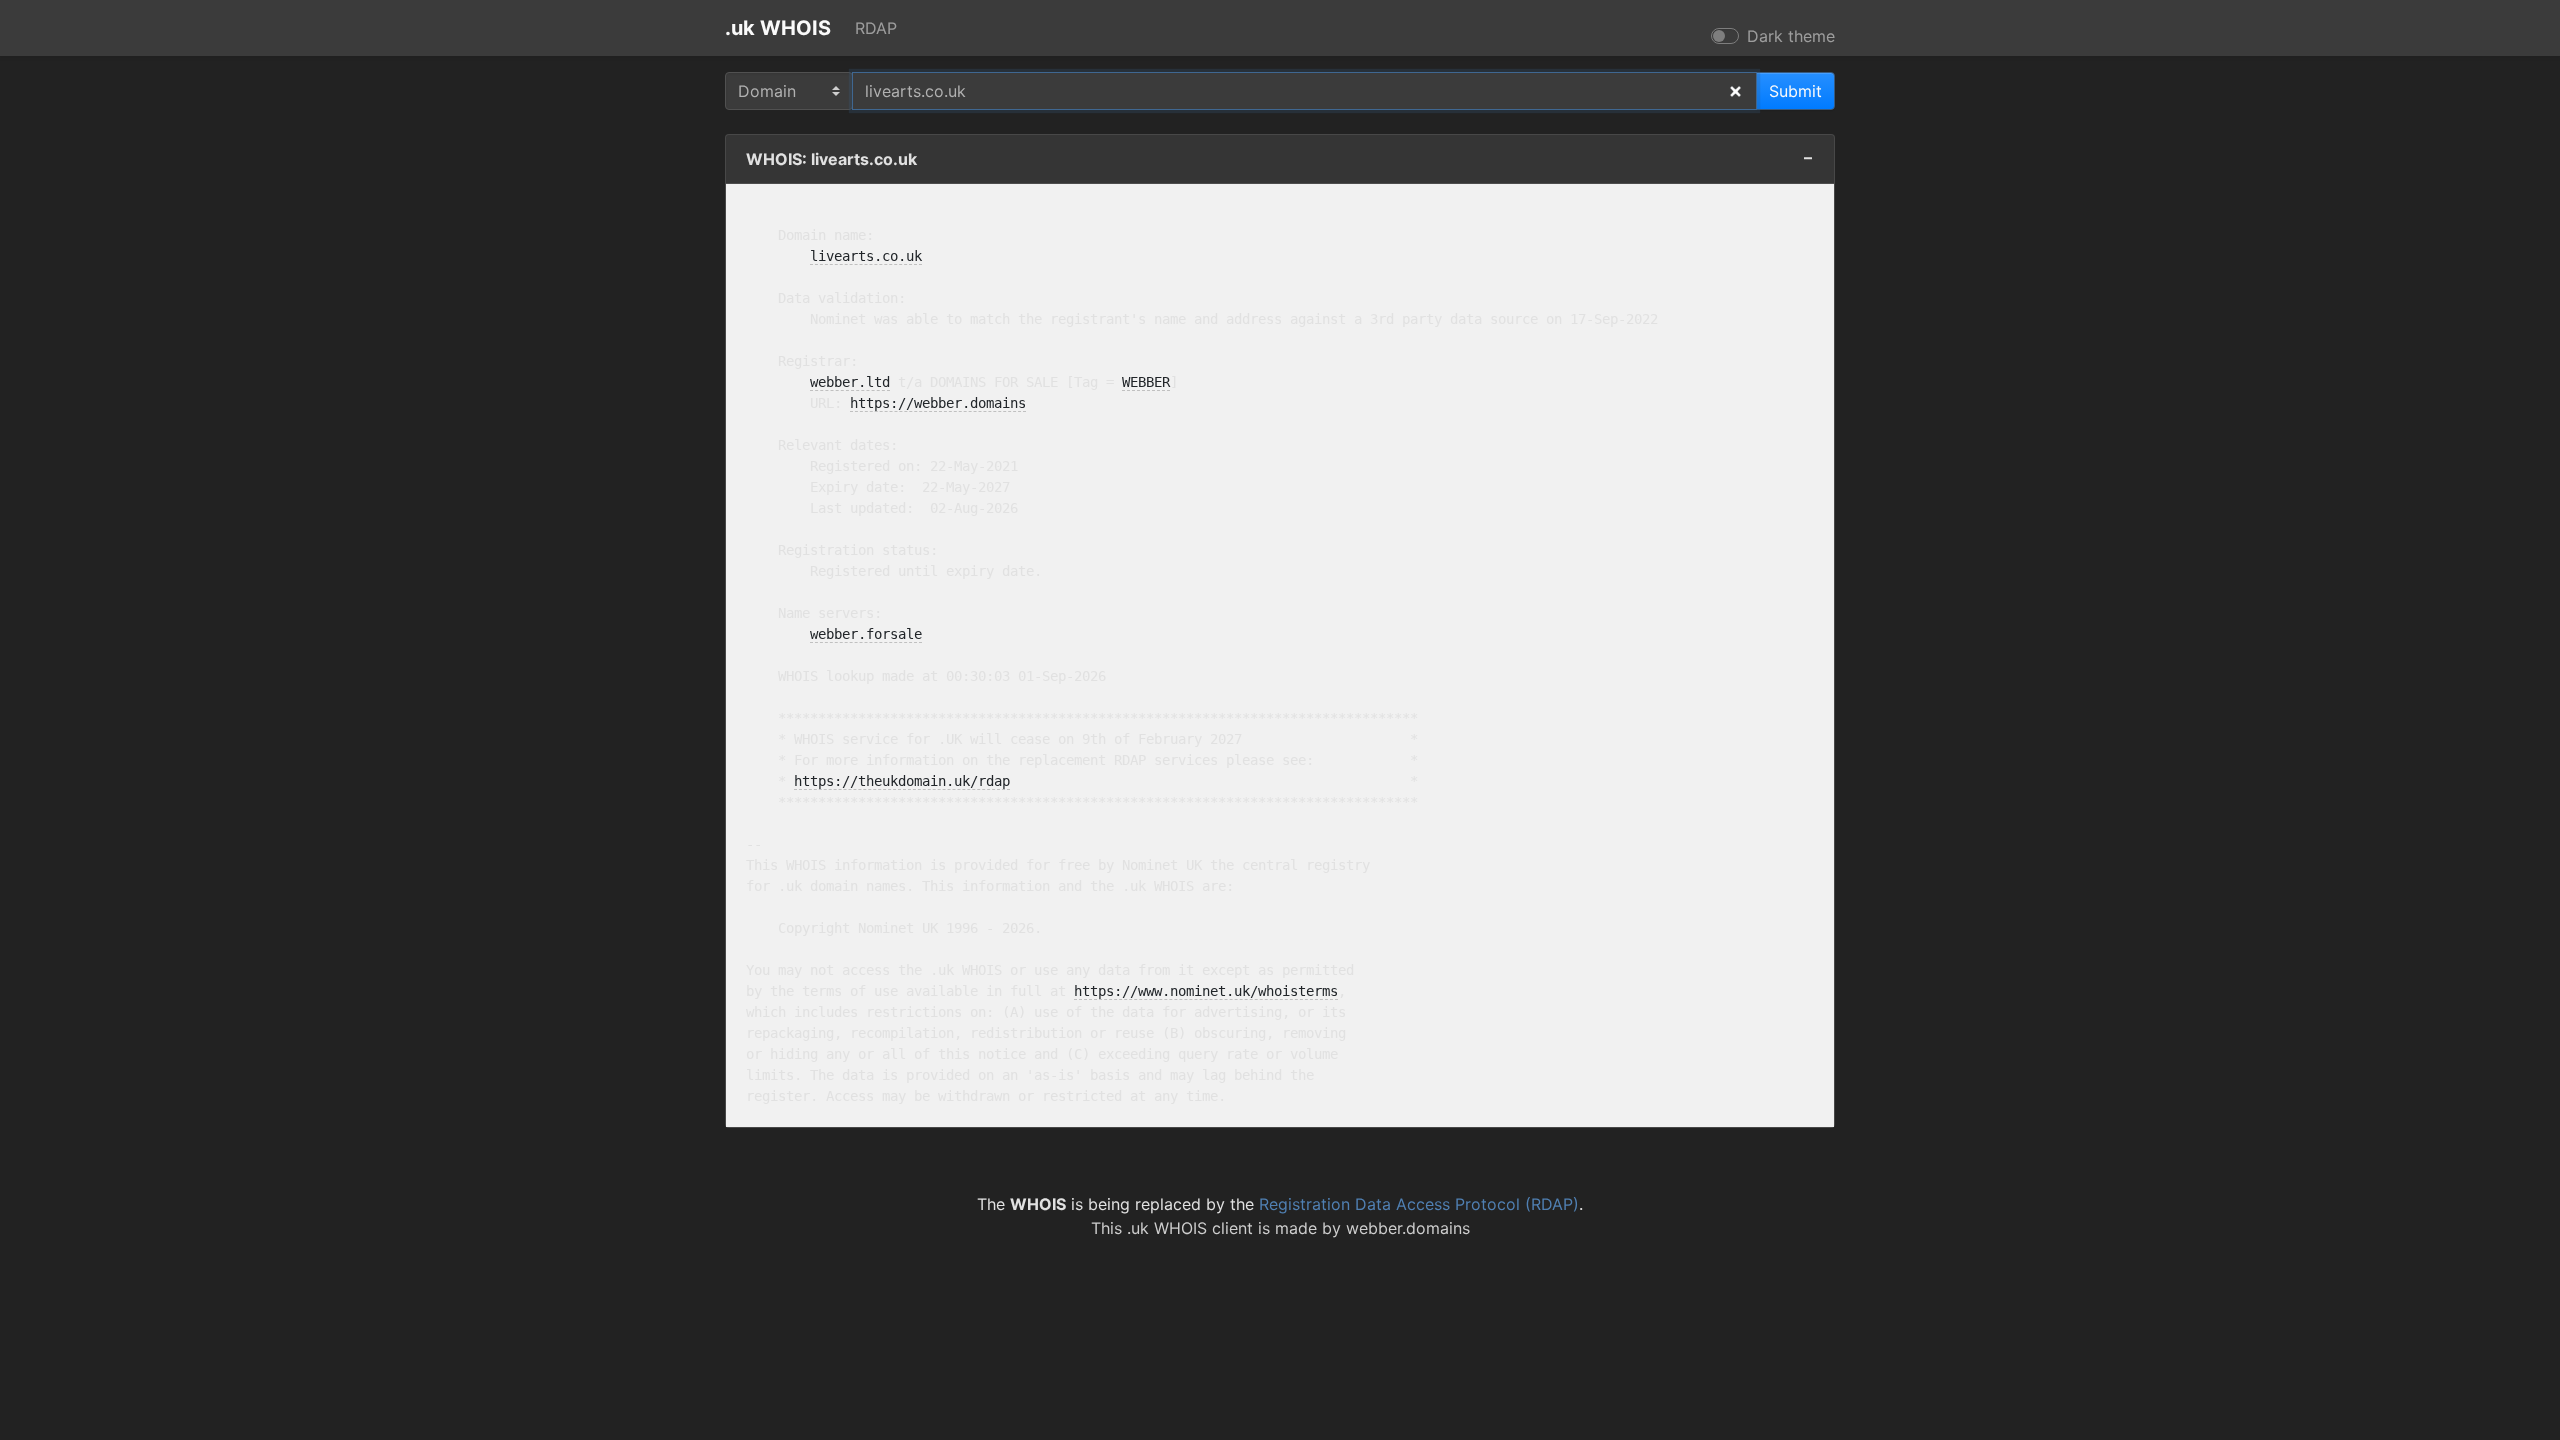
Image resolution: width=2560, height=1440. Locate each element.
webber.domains (1408, 1228)
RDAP (876, 28)
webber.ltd (850, 382)
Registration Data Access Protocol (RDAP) (1419, 1204)
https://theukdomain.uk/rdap (902, 781)
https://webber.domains (938, 403)
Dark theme (1791, 36)
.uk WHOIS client (1190, 1228)
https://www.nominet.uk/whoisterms (1206, 991)
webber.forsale (866, 634)
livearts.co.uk (866, 256)
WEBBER (1146, 382)
